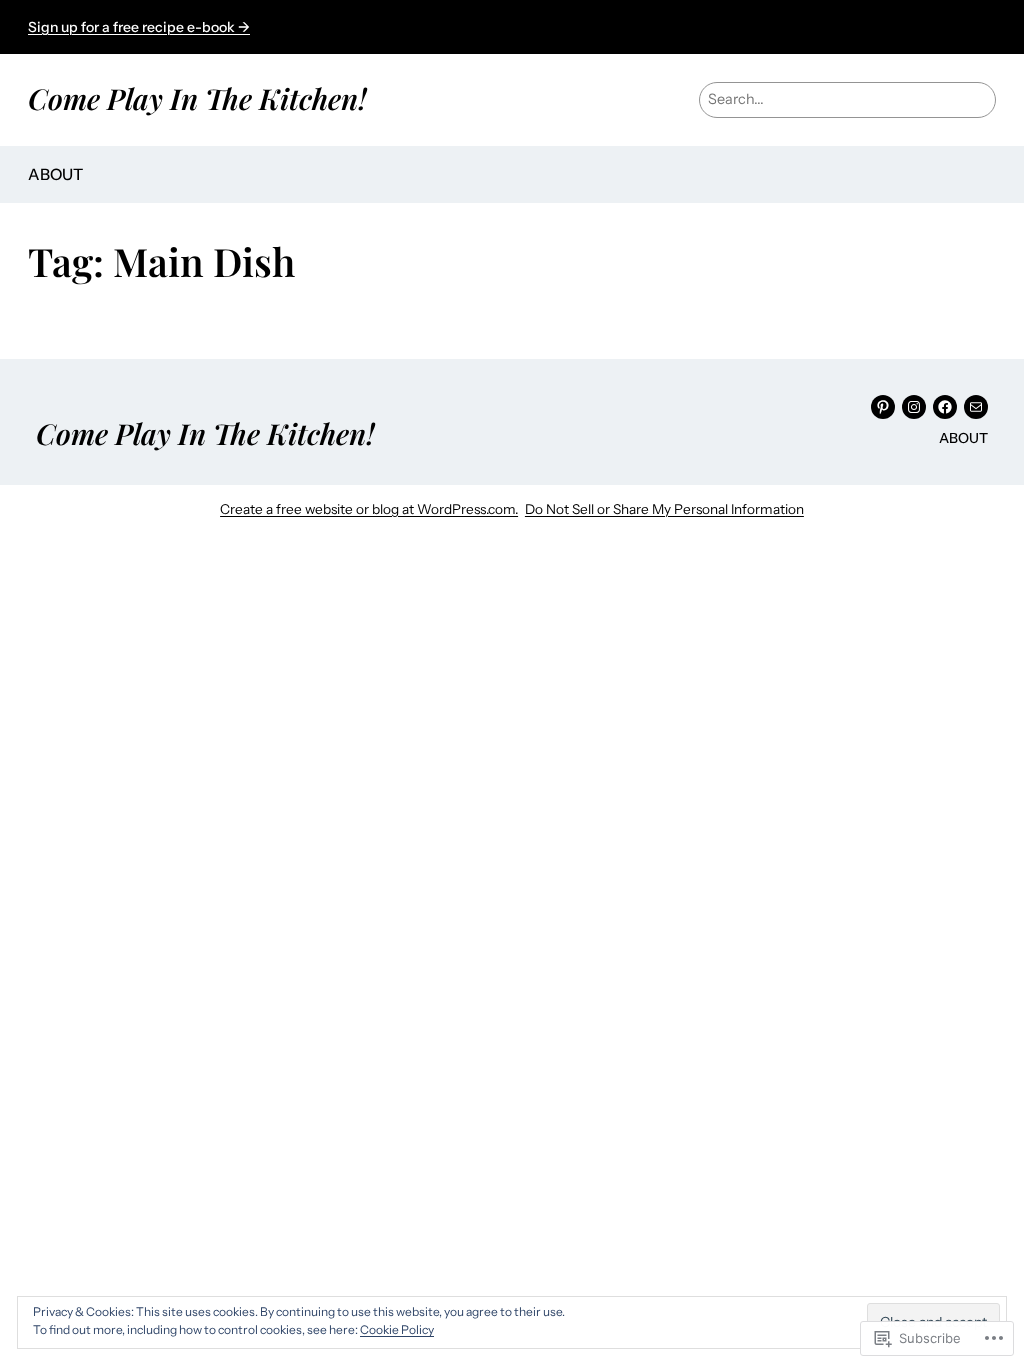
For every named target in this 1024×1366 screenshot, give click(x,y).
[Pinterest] (883, 407)
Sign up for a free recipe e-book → (139, 27)
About (55, 174)
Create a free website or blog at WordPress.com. (369, 509)
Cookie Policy (397, 1329)
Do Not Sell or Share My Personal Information (664, 509)
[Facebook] (945, 407)
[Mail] (976, 407)
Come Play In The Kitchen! (197, 98)
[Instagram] (914, 407)
